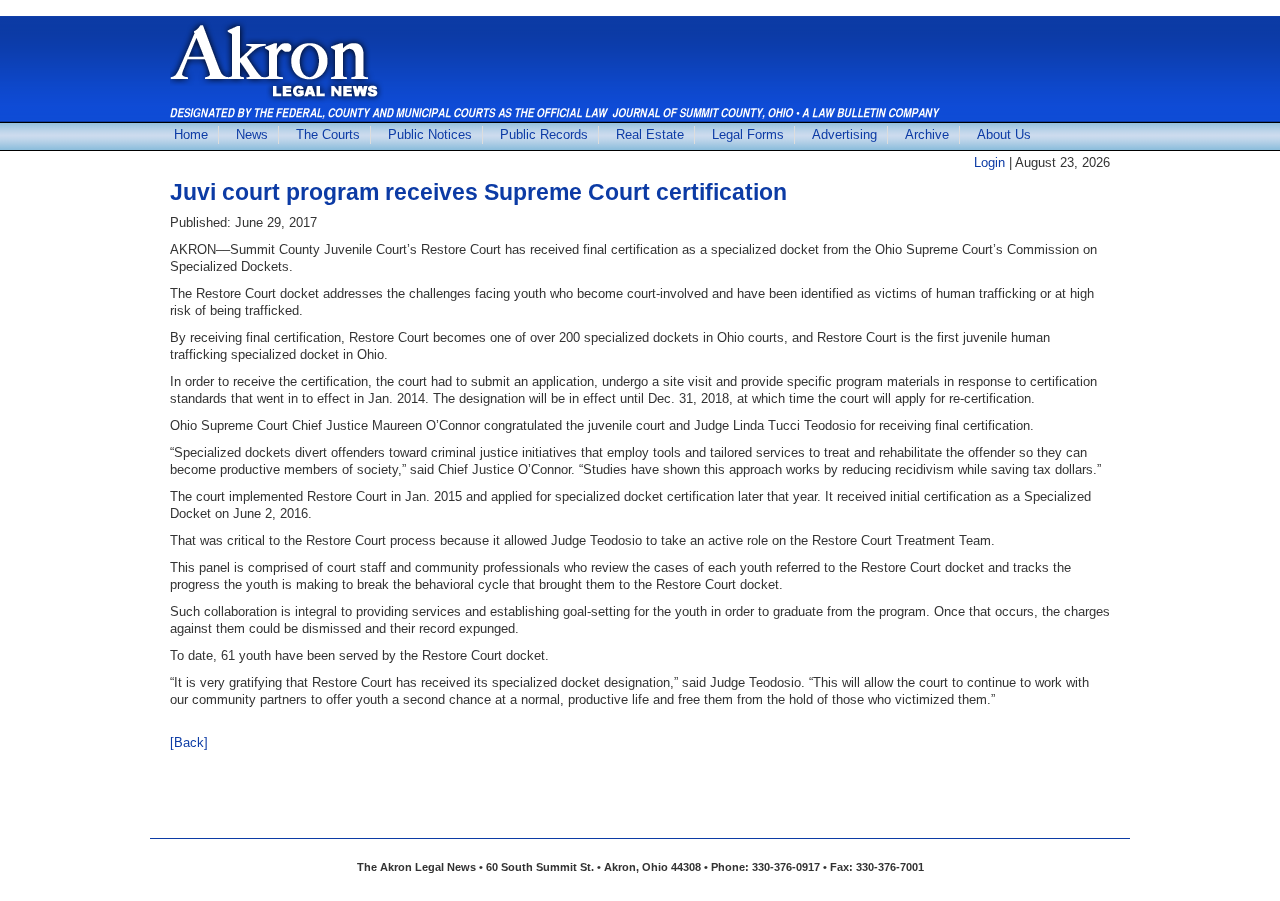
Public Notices (430, 134)
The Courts (328, 134)
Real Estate (650, 134)
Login (989, 162)
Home (191, 134)
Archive (927, 134)
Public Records (544, 134)
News (252, 134)
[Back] (189, 742)
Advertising (844, 134)
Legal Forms (748, 134)
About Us (1004, 134)
